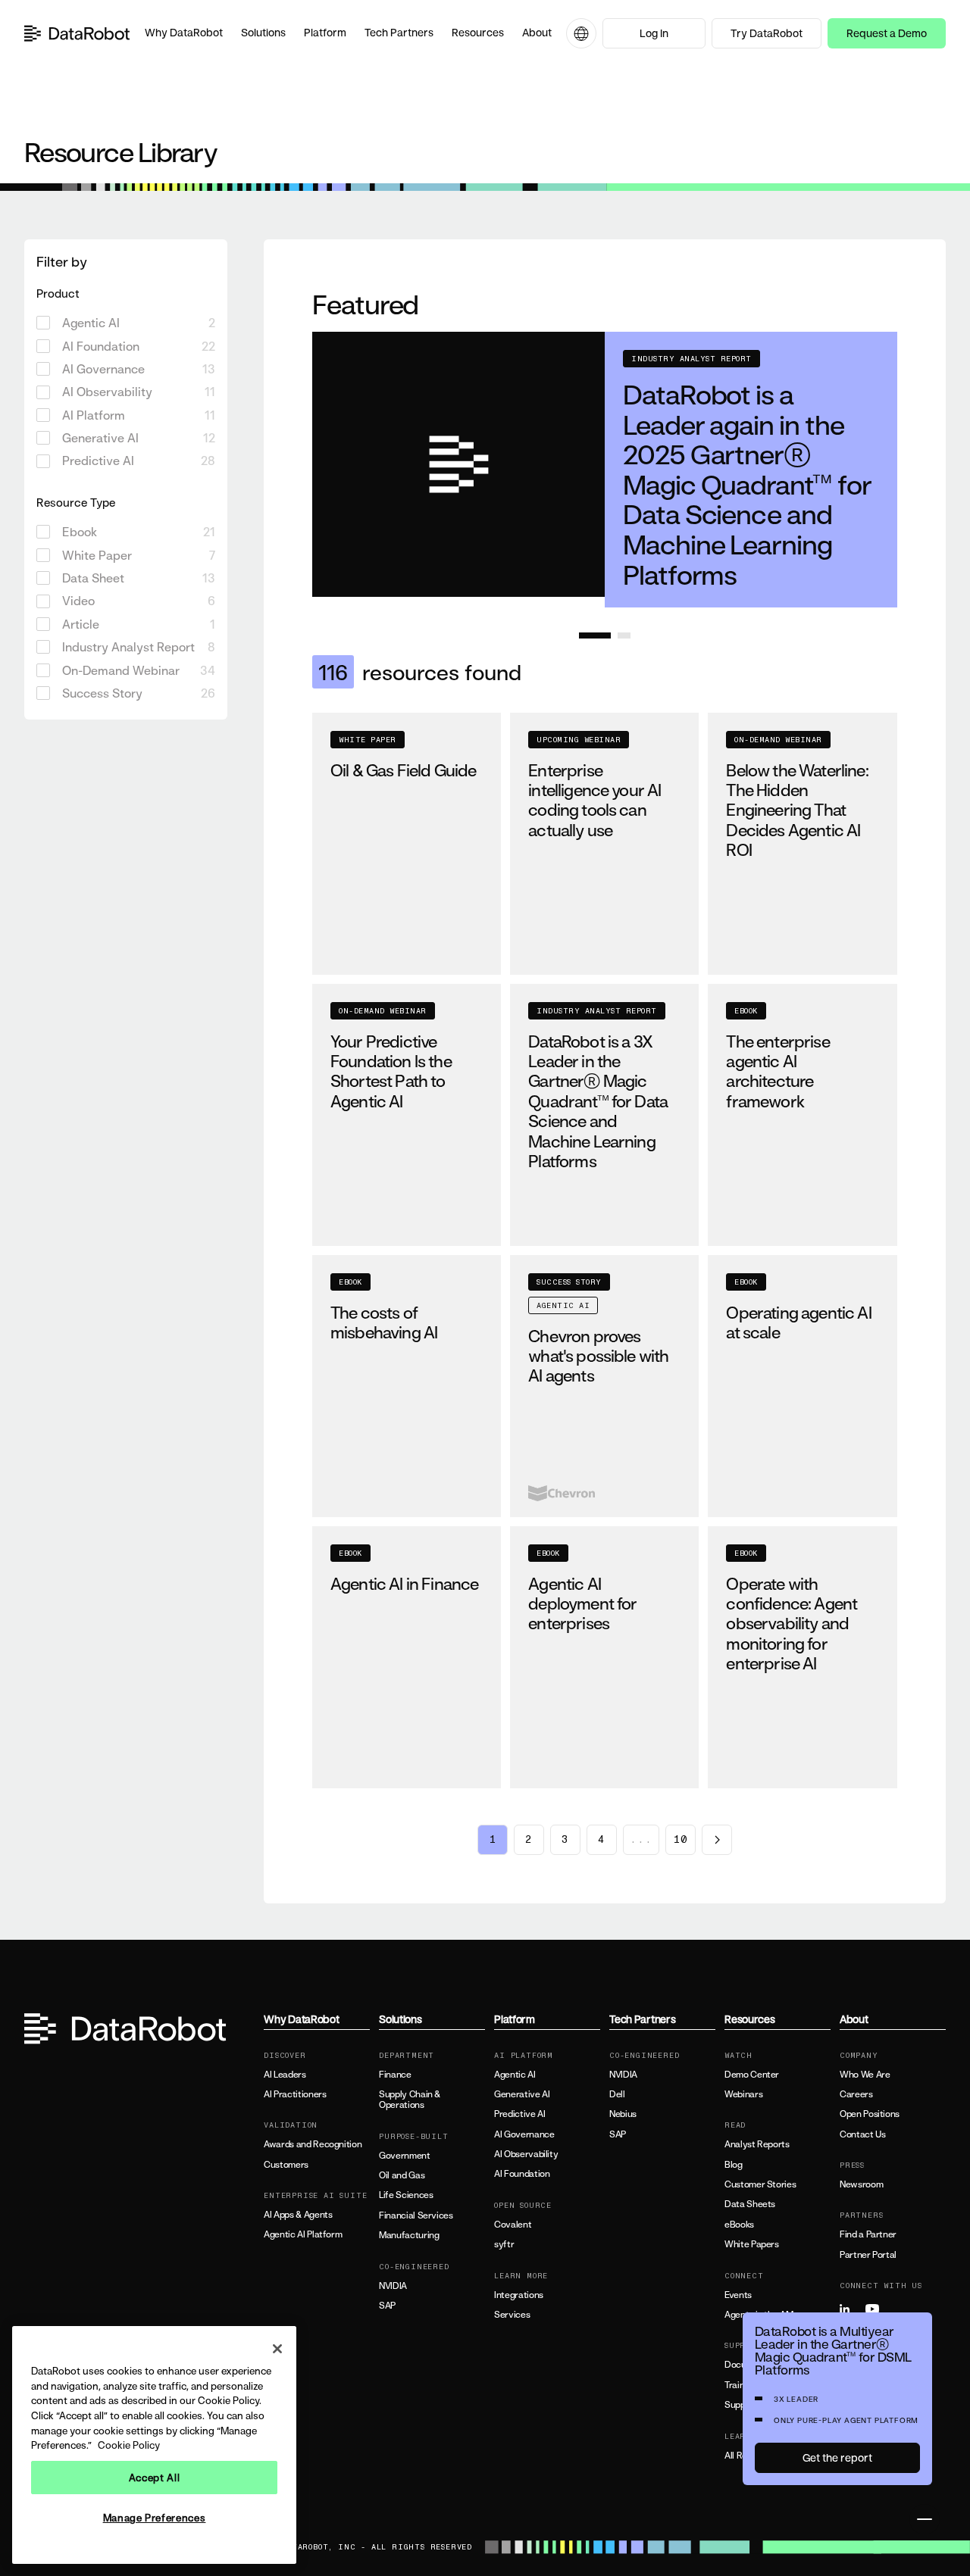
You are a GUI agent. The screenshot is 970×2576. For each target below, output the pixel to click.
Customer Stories (760, 2184)
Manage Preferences (155, 2518)
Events (738, 2295)
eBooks (739, 2225)
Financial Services (416, 2215)
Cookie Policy (129, 2445)
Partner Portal (868, 2255)
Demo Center (752, 2075)
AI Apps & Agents (298, 2215)
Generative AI (522, 2094)
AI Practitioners (295, 2094)
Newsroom (861, 2184)
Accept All (155, 2478)
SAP (387, 2306)
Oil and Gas (402, 2175)
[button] (184, 33)
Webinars (743, 2094)
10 (681, 1840)
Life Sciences (406, 2195)
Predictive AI (519, 2114)
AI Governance (524, 2134)
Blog (734, 2165)
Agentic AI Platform (303, 2234)
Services (512, 2315)
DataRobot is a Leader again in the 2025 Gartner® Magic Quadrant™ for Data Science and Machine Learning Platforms (747, 484)
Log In (654, 33)
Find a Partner (868, 2234)
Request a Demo (887, 33)
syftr (504, 2244)
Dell (617, 2094)
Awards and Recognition (313, 2144)
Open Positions (870, 2114)
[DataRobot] (77, 33)
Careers (856, 2094)
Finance (395, 2075)
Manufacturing (409, 2235)
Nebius (623, 2114)
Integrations (519, 2295)
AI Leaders (285, 2075)
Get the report (837, 2457)
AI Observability (526, 2154)
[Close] (277, 2349)
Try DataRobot (767, 33)
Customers (286, 2165)
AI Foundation (522, 2174)
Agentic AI (515, 2075)
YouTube (877, 2309)
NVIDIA (393, 2286)
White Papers (752, 2244)
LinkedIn (851, 2309)
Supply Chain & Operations (410, 2100)
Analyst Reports (757, 2144)
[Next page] (717, 1840)
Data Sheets (750, 2204)
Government (404, 2156)
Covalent (513, 2225)
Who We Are (865, 2075)
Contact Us (862, 2134)
